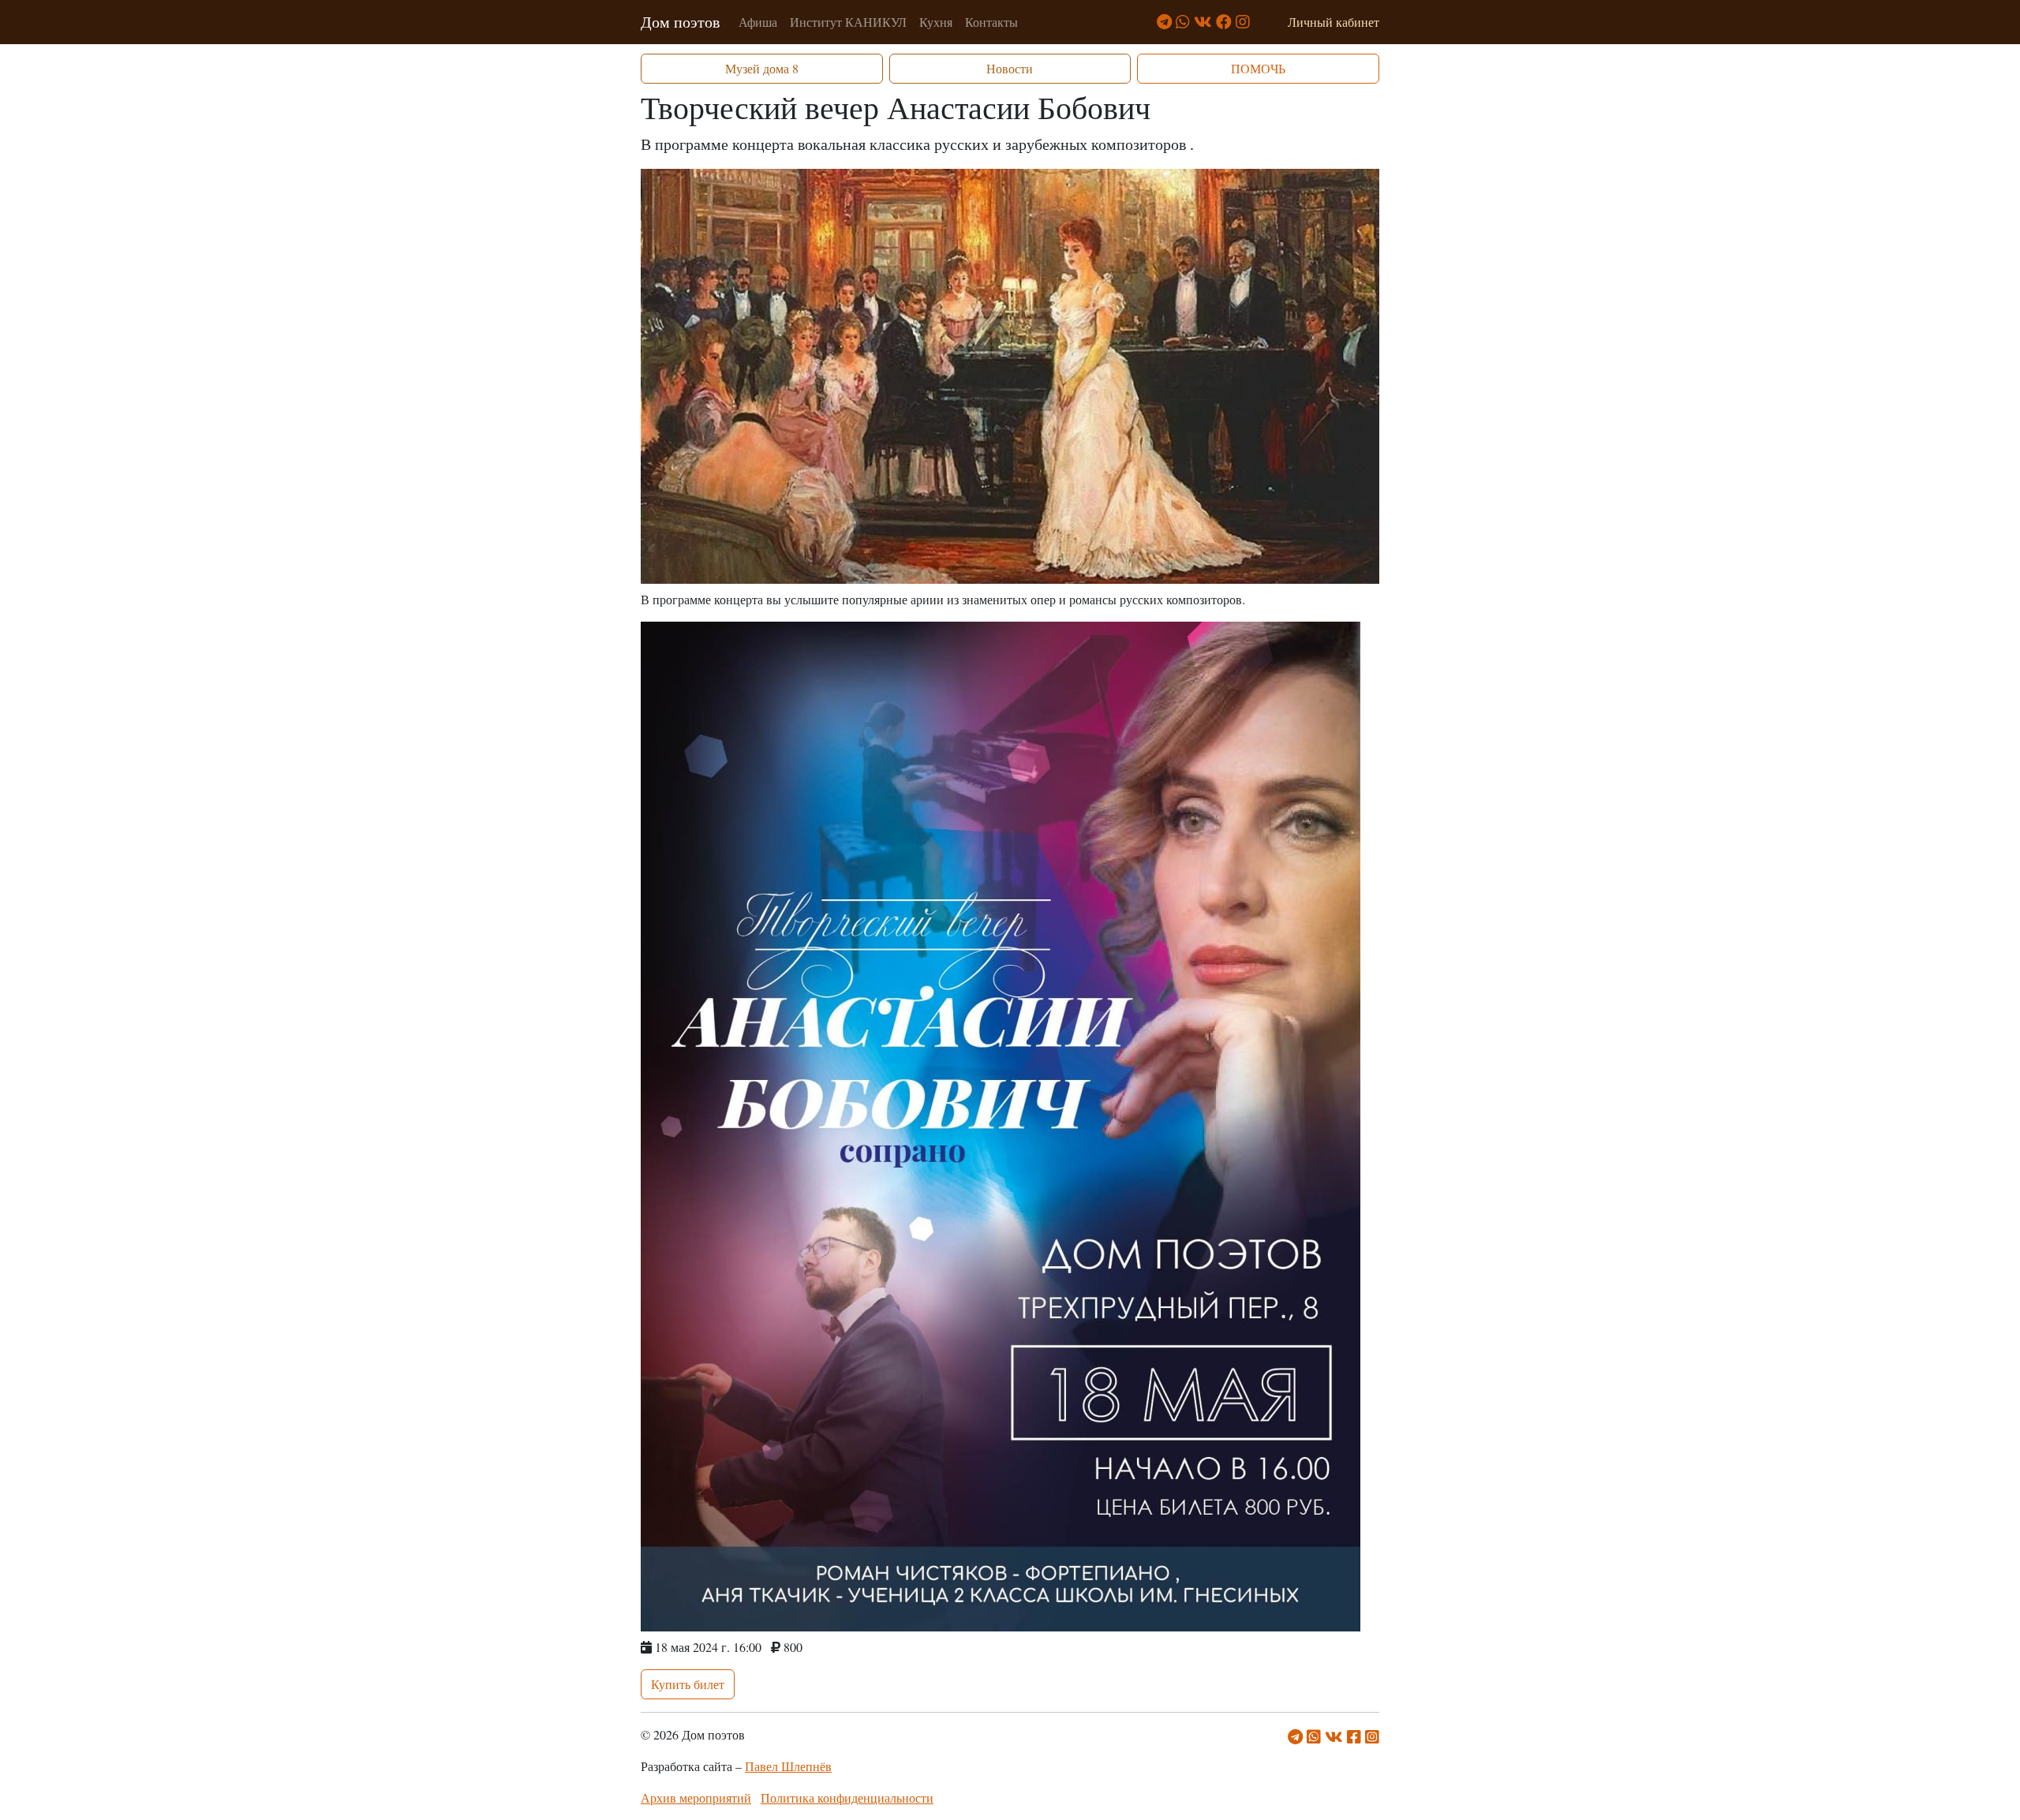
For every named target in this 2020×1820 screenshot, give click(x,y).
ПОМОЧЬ (1258, 68)
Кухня (936, 22)
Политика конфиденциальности (847, 1798)
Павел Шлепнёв (788, 1766)
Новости (1010, 68)
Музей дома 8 (762, 68)
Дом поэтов (680, 22)
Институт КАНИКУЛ (848, 22)
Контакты (991, 22)
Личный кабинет (1334, 22)
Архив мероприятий (696, 1798)
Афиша (758, 22)
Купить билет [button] (688, 1684)
